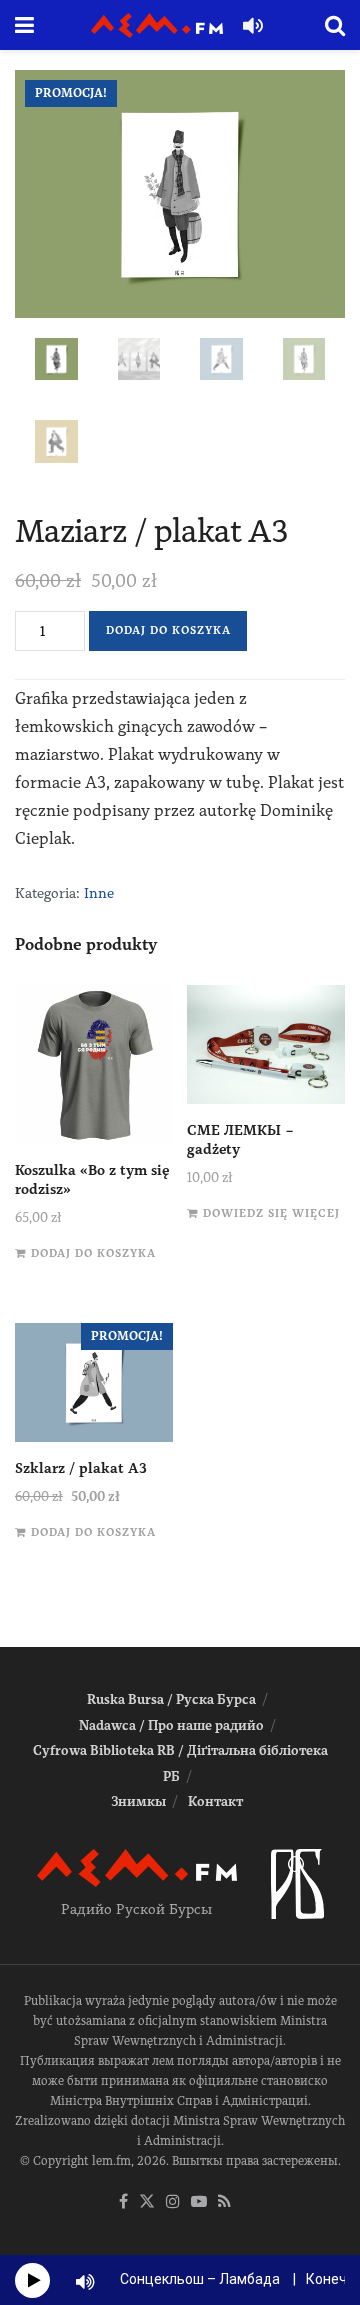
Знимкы (138, 1801)
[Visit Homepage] (157, 25)
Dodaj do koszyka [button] (93, 1253)
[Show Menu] (24, 25)
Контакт (215, 1801)
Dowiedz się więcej (271, 1213)
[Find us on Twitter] (147, 2202)
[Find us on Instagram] (173, 2202)
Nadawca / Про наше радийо (171, 1725)
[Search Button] (335, 25)
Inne (99, 893)
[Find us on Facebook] (123, 2202)
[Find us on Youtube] (199, 2202)
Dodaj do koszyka (168, 630)
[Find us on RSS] (224, 2202)
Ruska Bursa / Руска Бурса (171, 1699)
